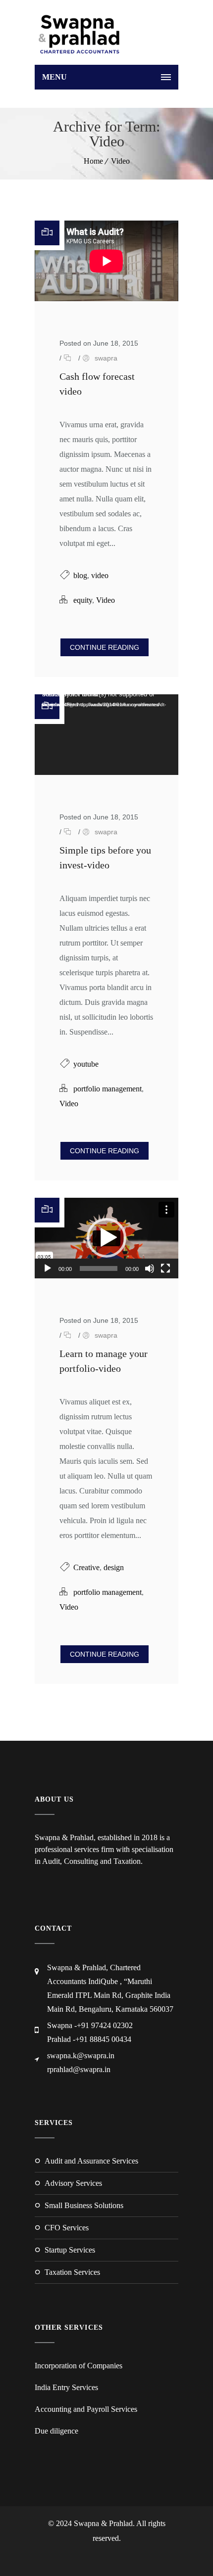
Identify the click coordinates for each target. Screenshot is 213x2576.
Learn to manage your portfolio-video (104, 1361)
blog (80, 575)
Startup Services (70, 2250)
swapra (106, 358)
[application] (106, 735)
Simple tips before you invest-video (105, 858)
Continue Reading (105, 647)
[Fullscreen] (165, 1268)
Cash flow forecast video (97, 384)
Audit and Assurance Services (91, 2161)
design (114, 1567)
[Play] (48, 1268)
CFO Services (67, 2228)
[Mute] (150, 1268)
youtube (86, 1064)
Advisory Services (73, 2183)
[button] (106, 1238)
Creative (86, 1567)
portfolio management (107, 1089)
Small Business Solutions (84, 2205)
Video (120, 161)
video (100, 575)
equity (83, 600)
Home (93, 161)
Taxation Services (72, 2272)
